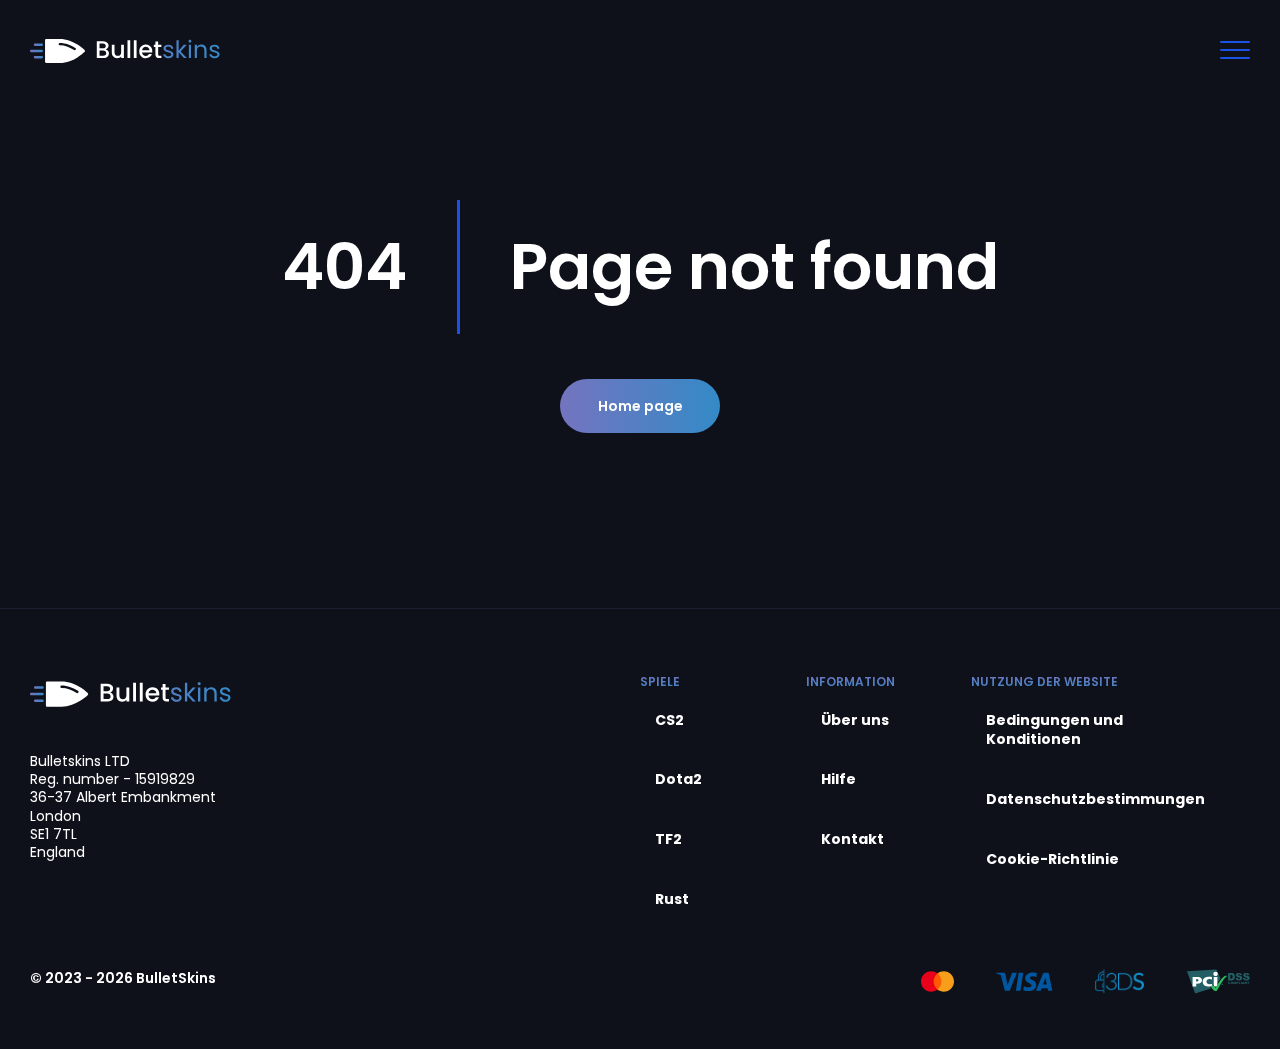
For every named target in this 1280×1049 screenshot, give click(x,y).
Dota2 (678, 779)
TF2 (668, 839)
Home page (640, 406)
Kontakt (852, 839)
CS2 (669, 720)
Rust (672, 899)
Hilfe (838, 779)
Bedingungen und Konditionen (1054, 730)
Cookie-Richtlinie (1052, 859)
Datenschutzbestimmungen (1095, 799)
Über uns (855, 720)
